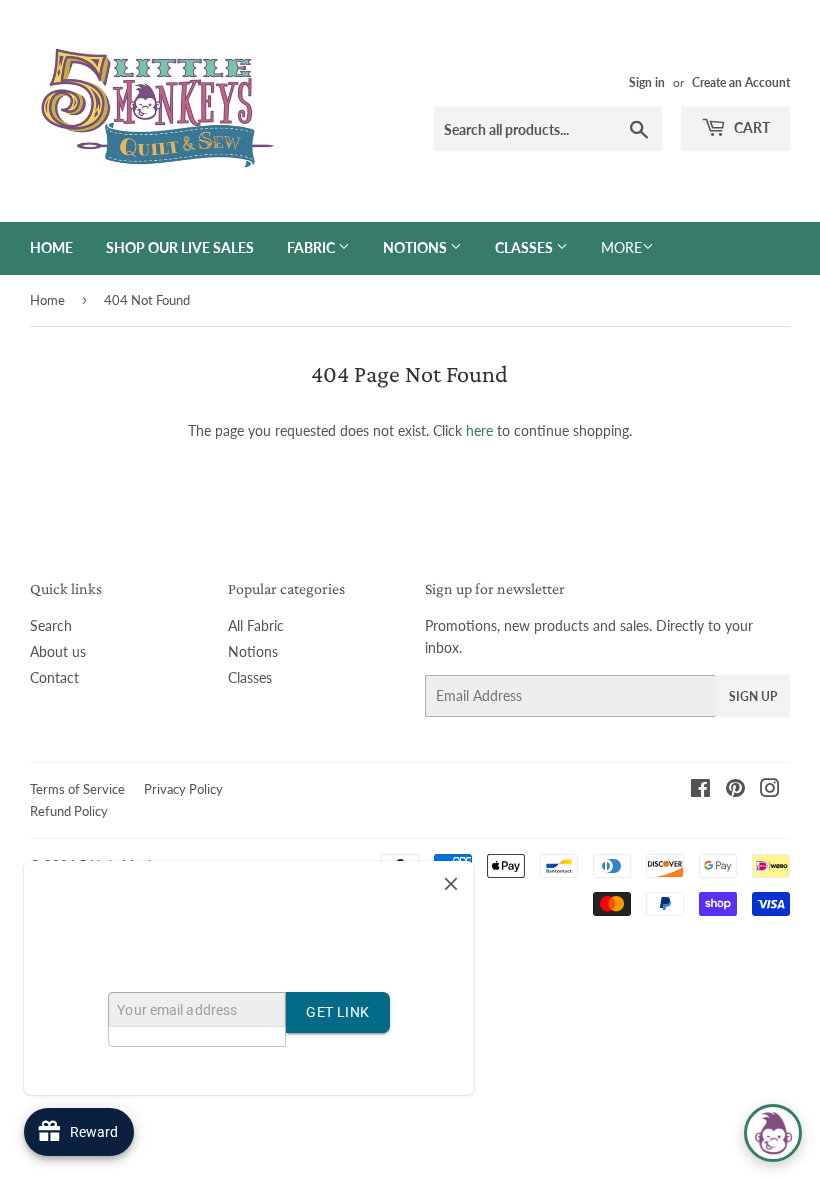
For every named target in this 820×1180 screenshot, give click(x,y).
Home (51, 247)
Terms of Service (77, 789)
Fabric (312, 247)
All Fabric (256, 625)
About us (58, 651)
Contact (54, 677)
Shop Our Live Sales (180, 247)
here (479, 430)
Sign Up (753, 696)
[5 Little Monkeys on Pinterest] (735, 790)
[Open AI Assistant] (773, 1133)
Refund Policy (69, 811)
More (621, 247)
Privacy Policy (183, 789)
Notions (416, 247)
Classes (525, 247)
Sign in (647, 82)
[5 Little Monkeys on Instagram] (770, 790)
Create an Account (741, 82)
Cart (750, 127)
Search (51, 625)
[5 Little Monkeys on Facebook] (700, 790)
